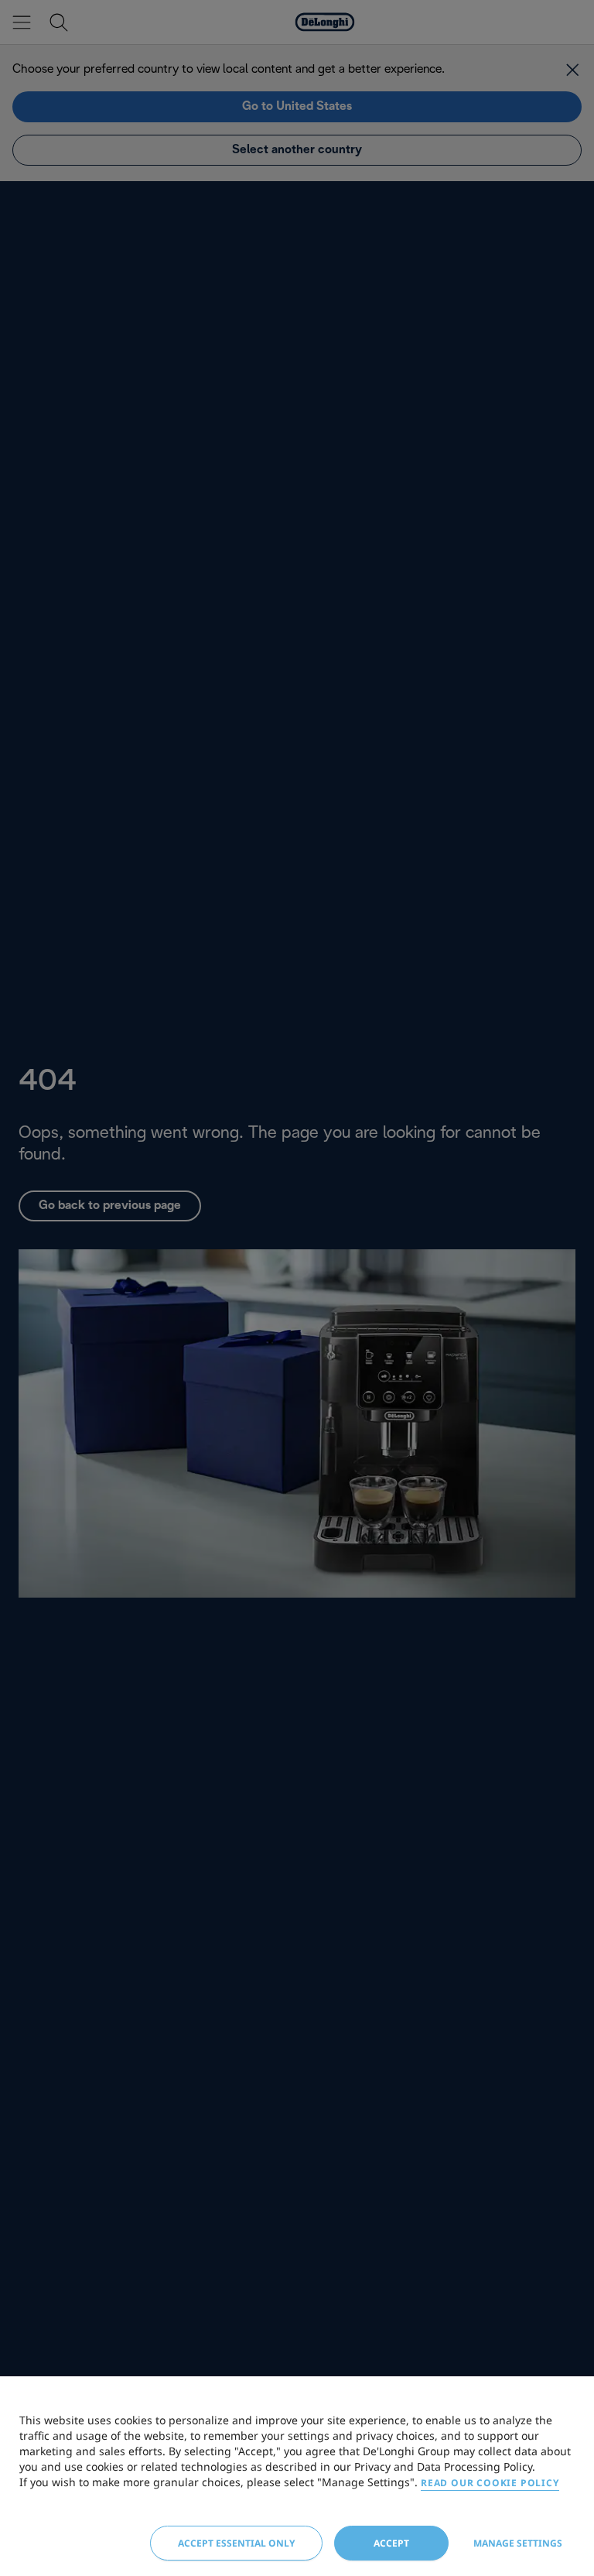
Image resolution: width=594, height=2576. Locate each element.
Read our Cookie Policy (490, 2483)
